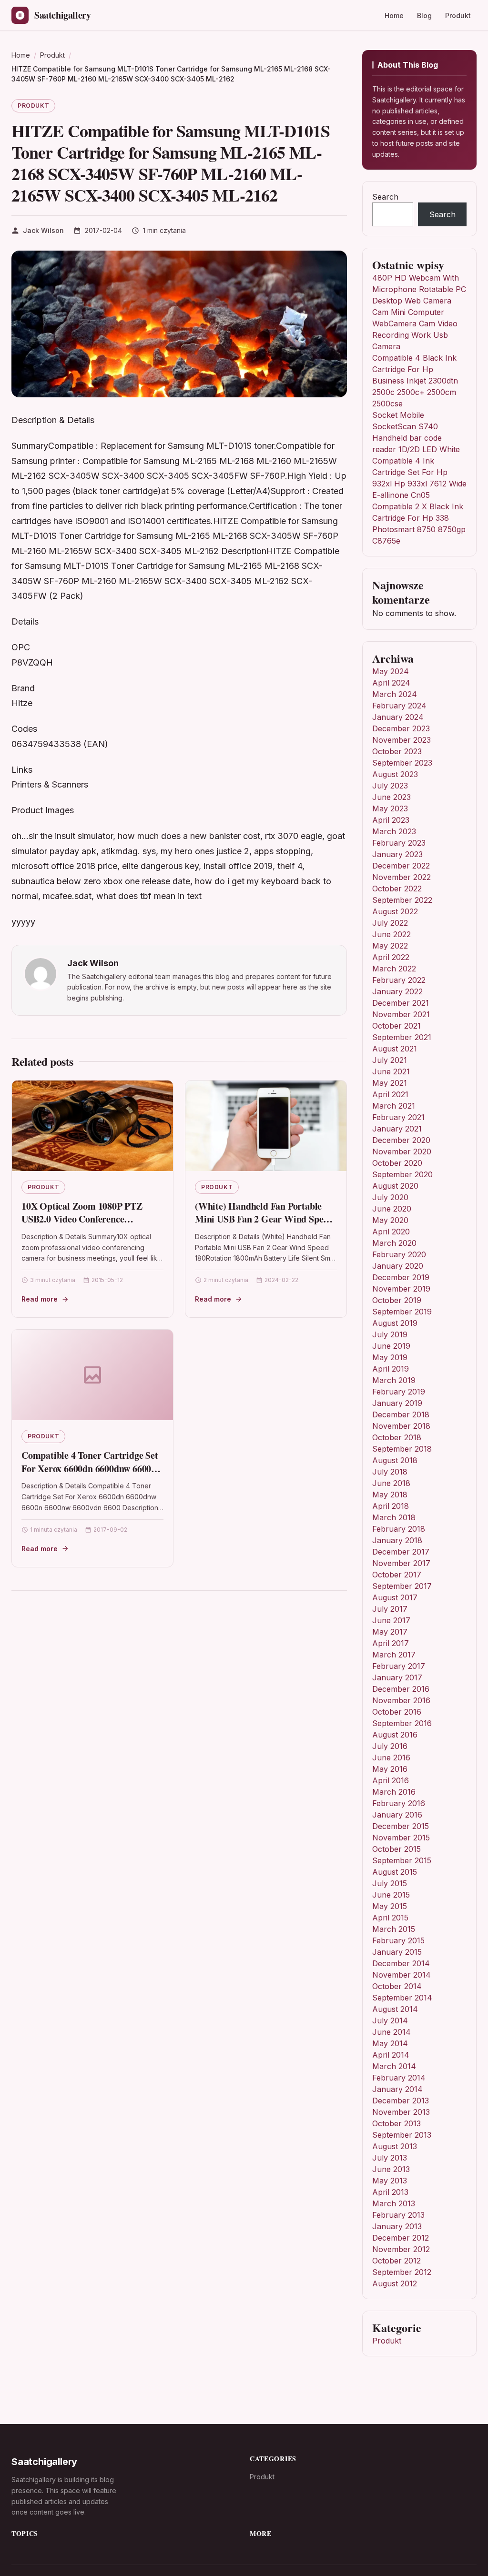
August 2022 (395, 911)
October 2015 (396, 1849)
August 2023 (395, 774)
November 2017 (401, 1563)
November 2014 (402, 1975)
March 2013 (394, 2203)
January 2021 (397, 1129)
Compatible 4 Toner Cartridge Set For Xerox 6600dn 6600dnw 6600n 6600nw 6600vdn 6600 (90, 1468)
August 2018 (395, 1460)
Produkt (458, 15)
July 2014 (390, 2020)
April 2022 (391, 957)
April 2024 (391, 683)
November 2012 (401, 2249)
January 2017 (397, 1677)
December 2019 (401, 1277)
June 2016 (391, 1758)
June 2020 (392, 1209)
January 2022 (397, 991)
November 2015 (401, 1838)
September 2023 (402, 763)
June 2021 (391, 1071)
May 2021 (390, 1083)
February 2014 (399, 2078)
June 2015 (391, 1895)
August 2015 (395, 1872)
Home (394, 15)
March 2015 (394, 1929)
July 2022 (390, 923)
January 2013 (397, 2226)
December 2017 (401, 1552)
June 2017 (391, 1620)
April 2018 (391, 1506)
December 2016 (401, 1689)
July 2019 (390, 1334)
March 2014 (394, 2066)
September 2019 (402, 1312)
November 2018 (401, 1426)
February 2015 (398, 1940)
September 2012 (402, 2272)
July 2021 (390, 1060)
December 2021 (401, 1003)
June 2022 (391, 934)
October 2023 (397, 751)
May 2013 (390, 2181)
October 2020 (397, 1163)
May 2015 (390, 1906)
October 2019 (397, 1300)
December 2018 (401, 1414)
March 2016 (394, 1792)
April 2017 (391, 1643)
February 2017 (399, 1666)
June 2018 (391, 1483)
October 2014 (397, 1986)
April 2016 (391, 1780)
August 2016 (395, 1735)
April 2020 (391, 1232)
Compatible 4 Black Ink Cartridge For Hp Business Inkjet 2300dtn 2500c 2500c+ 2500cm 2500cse (415, 381)
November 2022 (402, 877)
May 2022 (390, 946)
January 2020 (398, 1266)
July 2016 (390, 1746)
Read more (40, 1299)
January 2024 (398, 717)
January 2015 (397, 1952)
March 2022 (394, 969)
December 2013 (401, 2101)
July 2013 (390, 2158)
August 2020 (395, 1186)
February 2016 (399, 1803)
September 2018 (402, 1449)
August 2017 (395, 1597)
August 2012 (395, 2283)
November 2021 (401, 1014)
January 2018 (397, 1540)
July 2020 (390, 1197)
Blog (424, 15)
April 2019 (391, 1369)
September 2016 (402, 1723)
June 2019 (391, 1346)
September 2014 (402, 1998)
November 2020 (402, 1152)
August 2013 (395, 2146)
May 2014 (390, 2043)
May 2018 (390, 1495)
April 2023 (391, 820)
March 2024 (395, 694)
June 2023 (391, 797)
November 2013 (401, 2112)
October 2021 (396, 1026)
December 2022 (401, 866)
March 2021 (394, 1106)
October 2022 (397, 889)
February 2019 (399, 1392)
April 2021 (390, 1094)
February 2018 (399, 1529)
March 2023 (394, 831)
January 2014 (397, 2089)
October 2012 (396, 2261)
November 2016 (401, 1700)
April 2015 (390, 1918)
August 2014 (395, 2009)
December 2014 (401, 1963)
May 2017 (390, 1632)
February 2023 (399, 843)
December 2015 (401, 1826)
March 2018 (394, 1517)
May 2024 (391, 671)
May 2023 (390, 808)
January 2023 (397, 854)
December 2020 (401, 1140)
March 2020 (394, 1243)
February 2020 (399, 1254)
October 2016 (397, 1712)
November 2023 (402, 740)
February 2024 (399, 706)
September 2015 (402, 1860)
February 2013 (398, 2215)
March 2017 (394, 1655)
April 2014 (391, 2055)
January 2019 (397, 1403)
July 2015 (390, 1883)
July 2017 (390, 1609)
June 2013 (391, 2169)
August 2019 (395, 1323)
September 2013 (402, 2135)
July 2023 (390, 786)
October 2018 (397, 1437)
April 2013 (390, 2192)
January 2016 (397, 1815)
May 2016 (390, 1769)
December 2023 (401, 728)
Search (385, 197)
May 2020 (390, 1220)
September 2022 (402, 900)
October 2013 (396, 2123)
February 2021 (398, 1117)
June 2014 (391, 2032)
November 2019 (401, 1289)
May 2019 (390, 1357)
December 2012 (401, 2238)
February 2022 (399, 980)
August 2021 (395, 1049)
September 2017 (402, 1586)
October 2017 (397, 1575)
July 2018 (390, 1472)
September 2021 (402, 1037)
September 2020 (402, 1174)
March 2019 (394, 1380)
